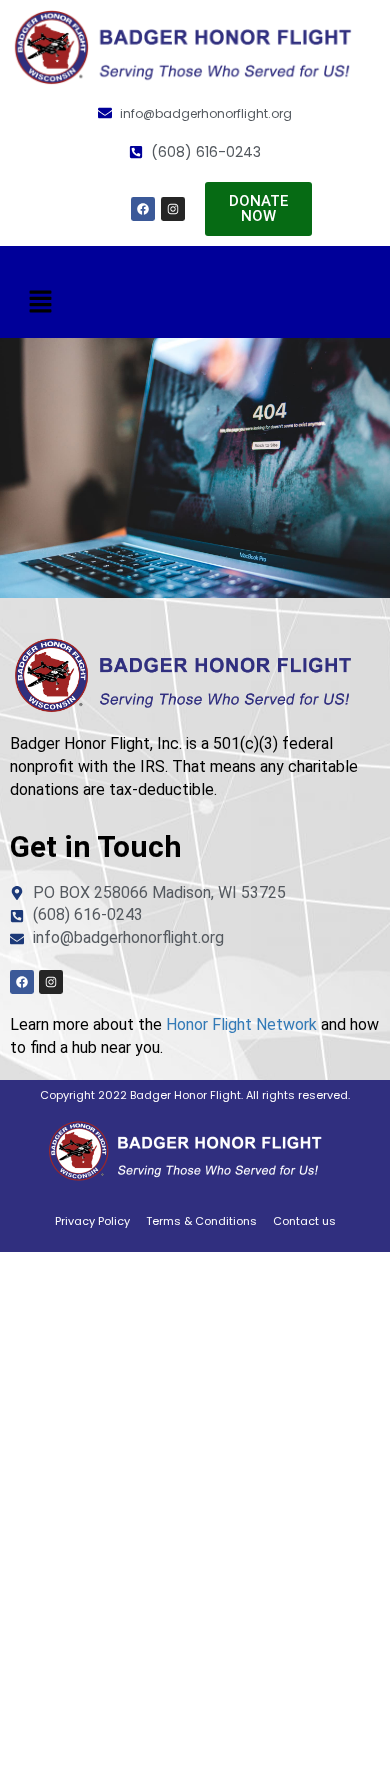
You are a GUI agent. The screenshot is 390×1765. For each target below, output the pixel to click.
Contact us (304, 1221)
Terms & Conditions (201, 1221)
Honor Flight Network (241, 1024)
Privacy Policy (92, 1221)
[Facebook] (143, 209)
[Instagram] (173, 209)
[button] (40, 302)
